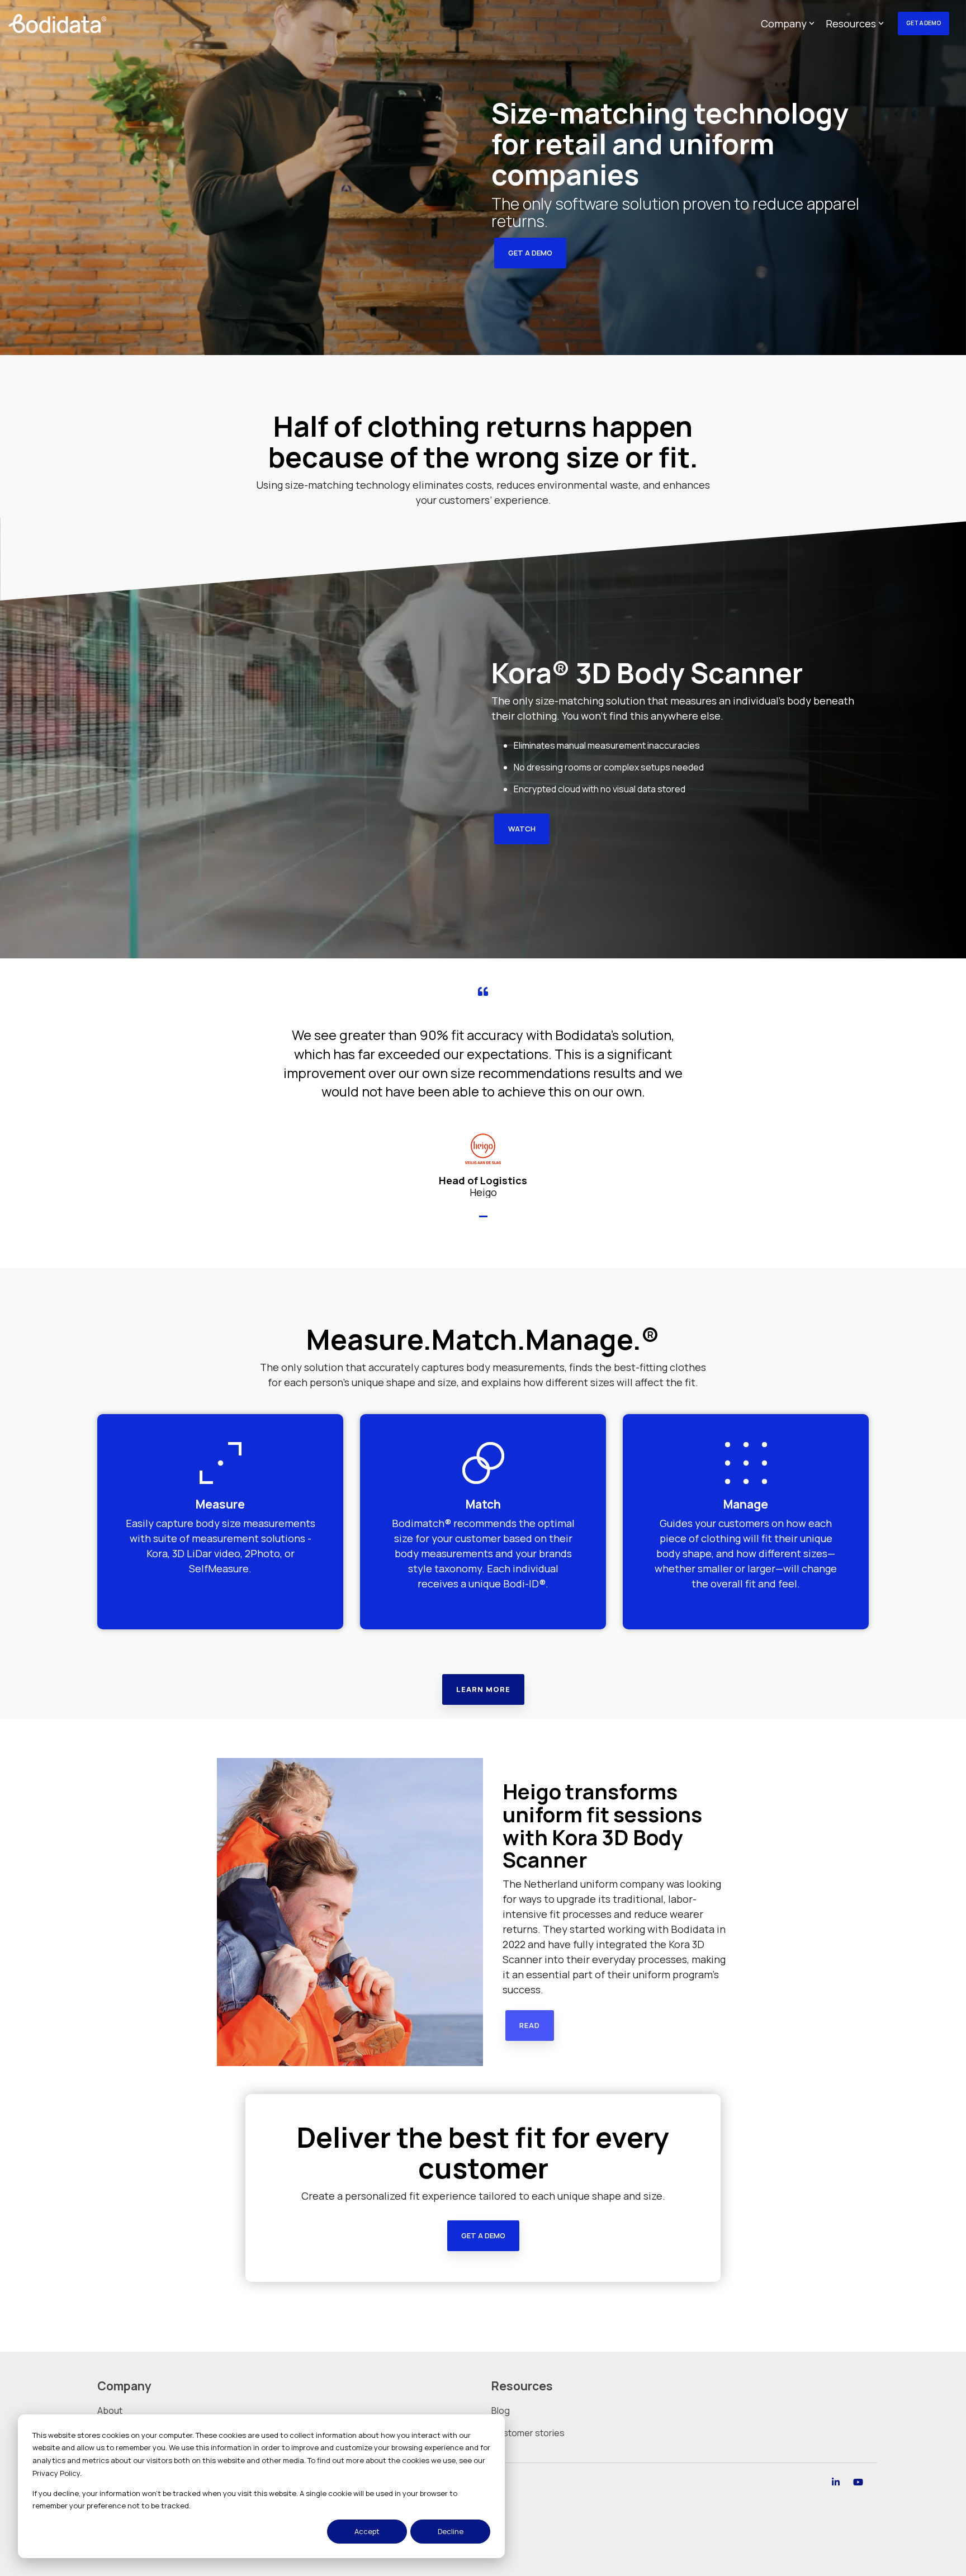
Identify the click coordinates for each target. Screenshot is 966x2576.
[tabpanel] (483, 1092)
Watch (522, 829)
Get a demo (530, 253)
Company (784, 23)
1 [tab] (485, 1221)
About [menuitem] (110, 2410)
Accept (367, 2531)
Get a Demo (924, 23)
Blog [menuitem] (501, 2410)
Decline (451, 2531)
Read (530, 2025)
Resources (851, 23)
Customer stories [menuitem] (528, 2433)
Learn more (483, 1689)
